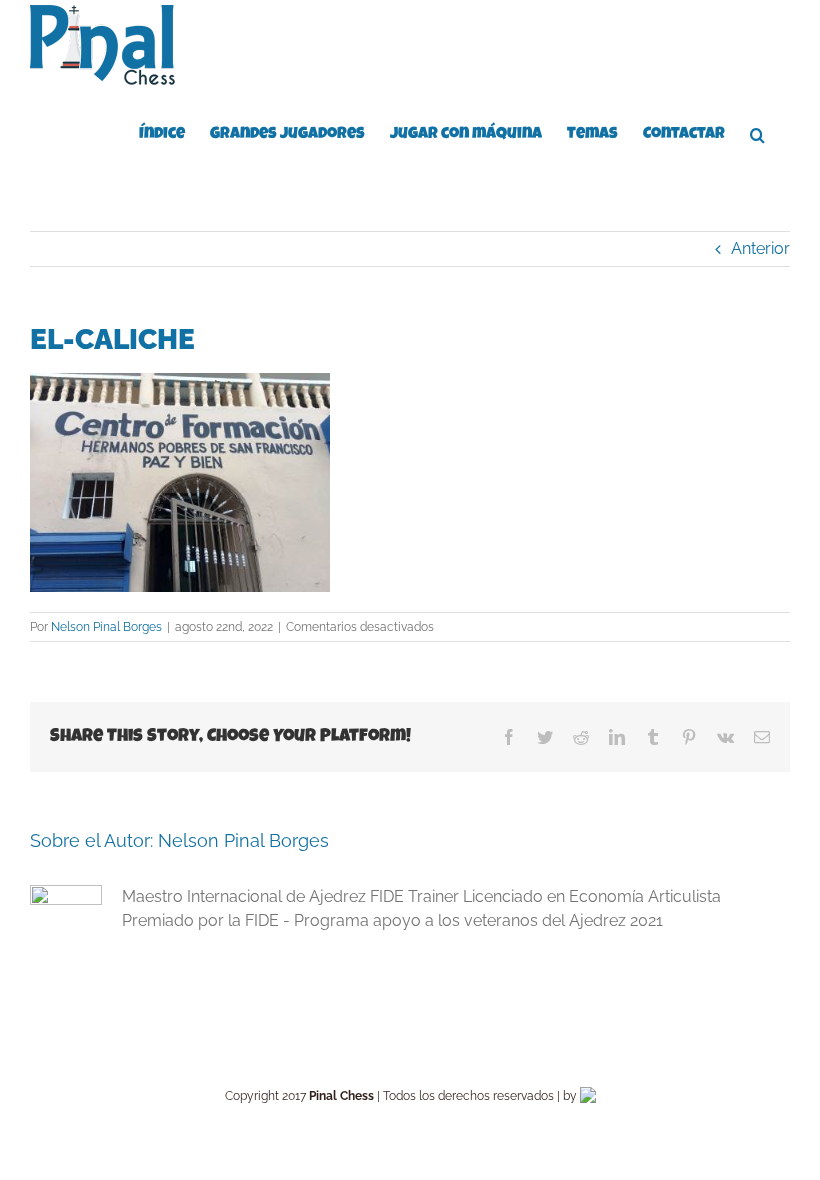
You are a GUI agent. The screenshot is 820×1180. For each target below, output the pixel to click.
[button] (757, 133)
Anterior (760, 248)
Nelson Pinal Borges (106, 627)
